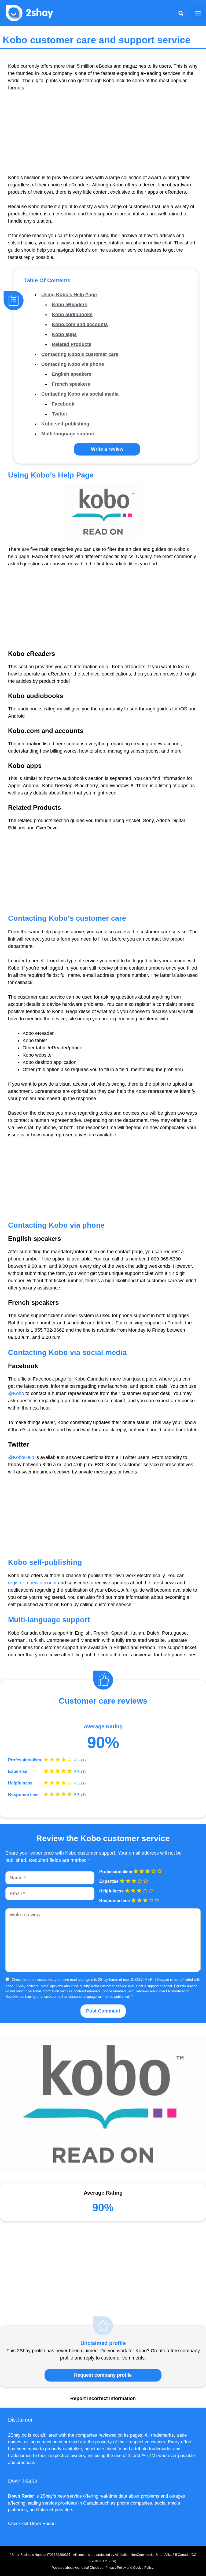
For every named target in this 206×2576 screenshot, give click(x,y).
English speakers (72, 374)
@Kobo (16, 1393)
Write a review (107, 449)
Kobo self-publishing (65, 424)
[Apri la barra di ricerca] (181, 13)
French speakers (71, 384)
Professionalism (25, 1760)
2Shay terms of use (113, 1980)
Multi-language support (68, 434)
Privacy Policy (116, 2568)
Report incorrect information (103, 2398)
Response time (23, 1795)
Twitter (60, 414)
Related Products (72, 344)
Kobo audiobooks (72, 315)
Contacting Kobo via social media (80, 394)
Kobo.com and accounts (80, 324)
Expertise (18, 1772)
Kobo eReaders (69, 305)
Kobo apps (64, 334)
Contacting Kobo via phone (73, 364)
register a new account (32, 1583)
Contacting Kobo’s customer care (80, 354)
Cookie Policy (143, 2568)
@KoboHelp (21, 1457)
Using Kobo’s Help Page (69, 295)
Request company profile (103, 2375)
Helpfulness (20, 1783)
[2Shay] (30, 13)
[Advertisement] (103, 136)
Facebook (63, 404)
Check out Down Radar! (32, 2523)
